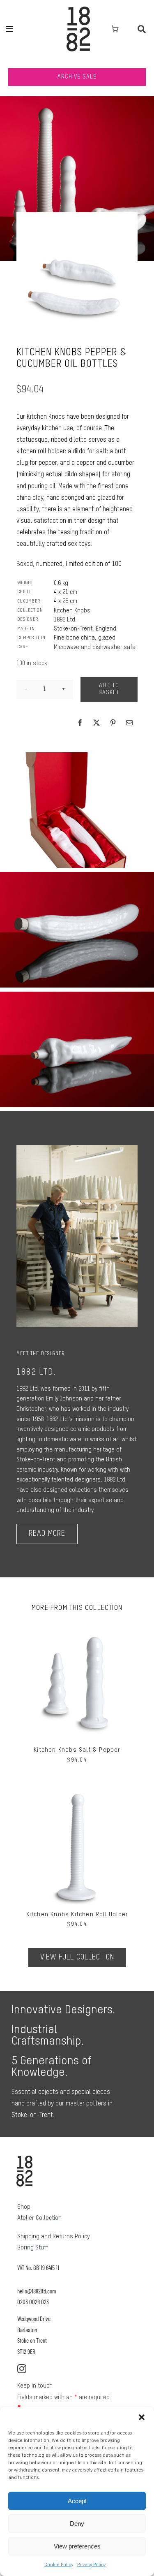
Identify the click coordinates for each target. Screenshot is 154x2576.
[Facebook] (80, 723)
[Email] (129, 723)
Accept (77, 2501)
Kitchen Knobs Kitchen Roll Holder (77, 1915)
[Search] (142, 29)
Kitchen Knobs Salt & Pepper (77, 1750)
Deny (77, 2524)
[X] (97, 723)
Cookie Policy (59, 2565)
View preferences (77, 2546)
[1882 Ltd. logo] (78, 9)
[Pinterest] (113, 723)
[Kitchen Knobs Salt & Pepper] (77, 1625)
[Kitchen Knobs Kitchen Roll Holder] (77, 1790)
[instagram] (22, 2369)
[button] (142, 2417)
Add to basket (109, 689)
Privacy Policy (91, 2565)
